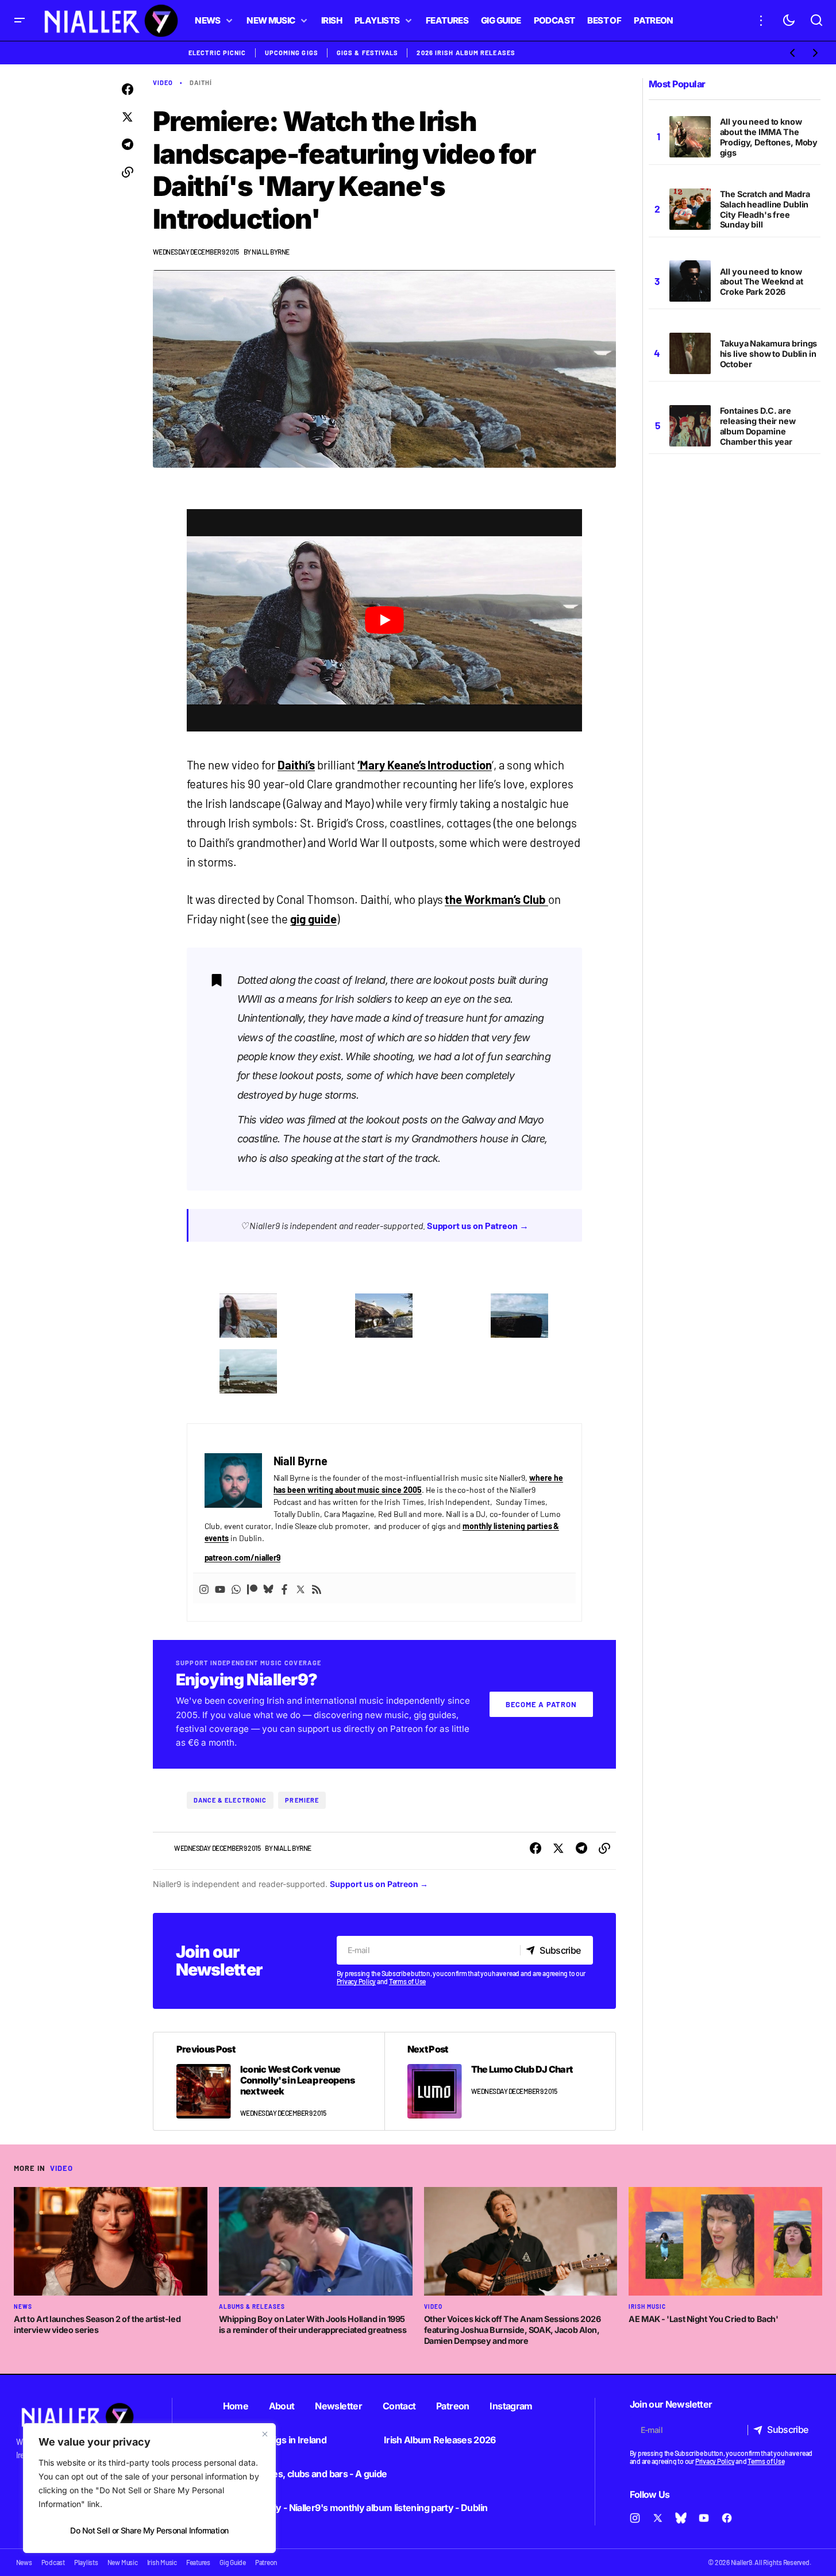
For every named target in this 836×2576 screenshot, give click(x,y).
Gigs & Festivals (368, 53)
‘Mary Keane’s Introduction (425, 765)
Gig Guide (233, 2562)
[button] (20, 20)
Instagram (511, 2406)
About (282, 2406)
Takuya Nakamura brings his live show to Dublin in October (769, 354)
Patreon (453, 2406)
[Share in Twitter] (128, 117)
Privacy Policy (357, 1981)
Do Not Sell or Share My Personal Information (149, 2530)
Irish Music (647, 2307)
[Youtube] (220, 1588)
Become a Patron (541, 1704)
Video (163, 82)
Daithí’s (296, 765)
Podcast (53, 2562)
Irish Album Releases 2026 (440, 2440)
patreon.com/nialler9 (243, 1557)
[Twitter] (301, 1588)
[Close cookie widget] (265, 2434)
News (23, 2307)
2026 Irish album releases (466, 53)
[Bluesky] (268, 1588)
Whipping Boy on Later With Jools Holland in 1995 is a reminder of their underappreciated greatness (313, 2324)
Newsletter (338, 2406)
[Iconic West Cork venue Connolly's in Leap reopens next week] (269, 2081)
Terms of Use (407, 1981)
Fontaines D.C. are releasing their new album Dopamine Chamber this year (758, 426)
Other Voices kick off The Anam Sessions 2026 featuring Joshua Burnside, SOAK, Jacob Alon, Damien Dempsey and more (513, 2329)
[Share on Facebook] (128, 90)
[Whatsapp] (236, 1588)
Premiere (302, 1800)
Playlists (86, 2562)
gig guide (313, 919)
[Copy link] (128, 172)
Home (236, 2406)
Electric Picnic (217, 53)
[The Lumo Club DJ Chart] (500, 2081)
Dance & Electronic (230, 1800)
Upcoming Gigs (292, 53)
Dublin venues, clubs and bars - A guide (305, 2474)
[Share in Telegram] (128, 145)
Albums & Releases (252, 2307)
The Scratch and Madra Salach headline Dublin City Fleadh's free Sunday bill (765, 209)
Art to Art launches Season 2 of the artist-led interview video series (97, 2324)
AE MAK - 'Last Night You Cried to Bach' (703, 2319)
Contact (399, 2406)
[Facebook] (284, 1588)
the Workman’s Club (496, 899)
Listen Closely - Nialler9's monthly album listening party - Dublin (355, 2508)
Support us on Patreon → (478, 1225)
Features (198, 2562)
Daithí (201, 82)
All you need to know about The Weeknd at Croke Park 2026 (762, 282)
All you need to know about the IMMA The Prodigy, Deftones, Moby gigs (769, 137)
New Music (123, 2562)
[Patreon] (252, 1588)
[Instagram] (204, 1588)
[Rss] (317, 1588)
